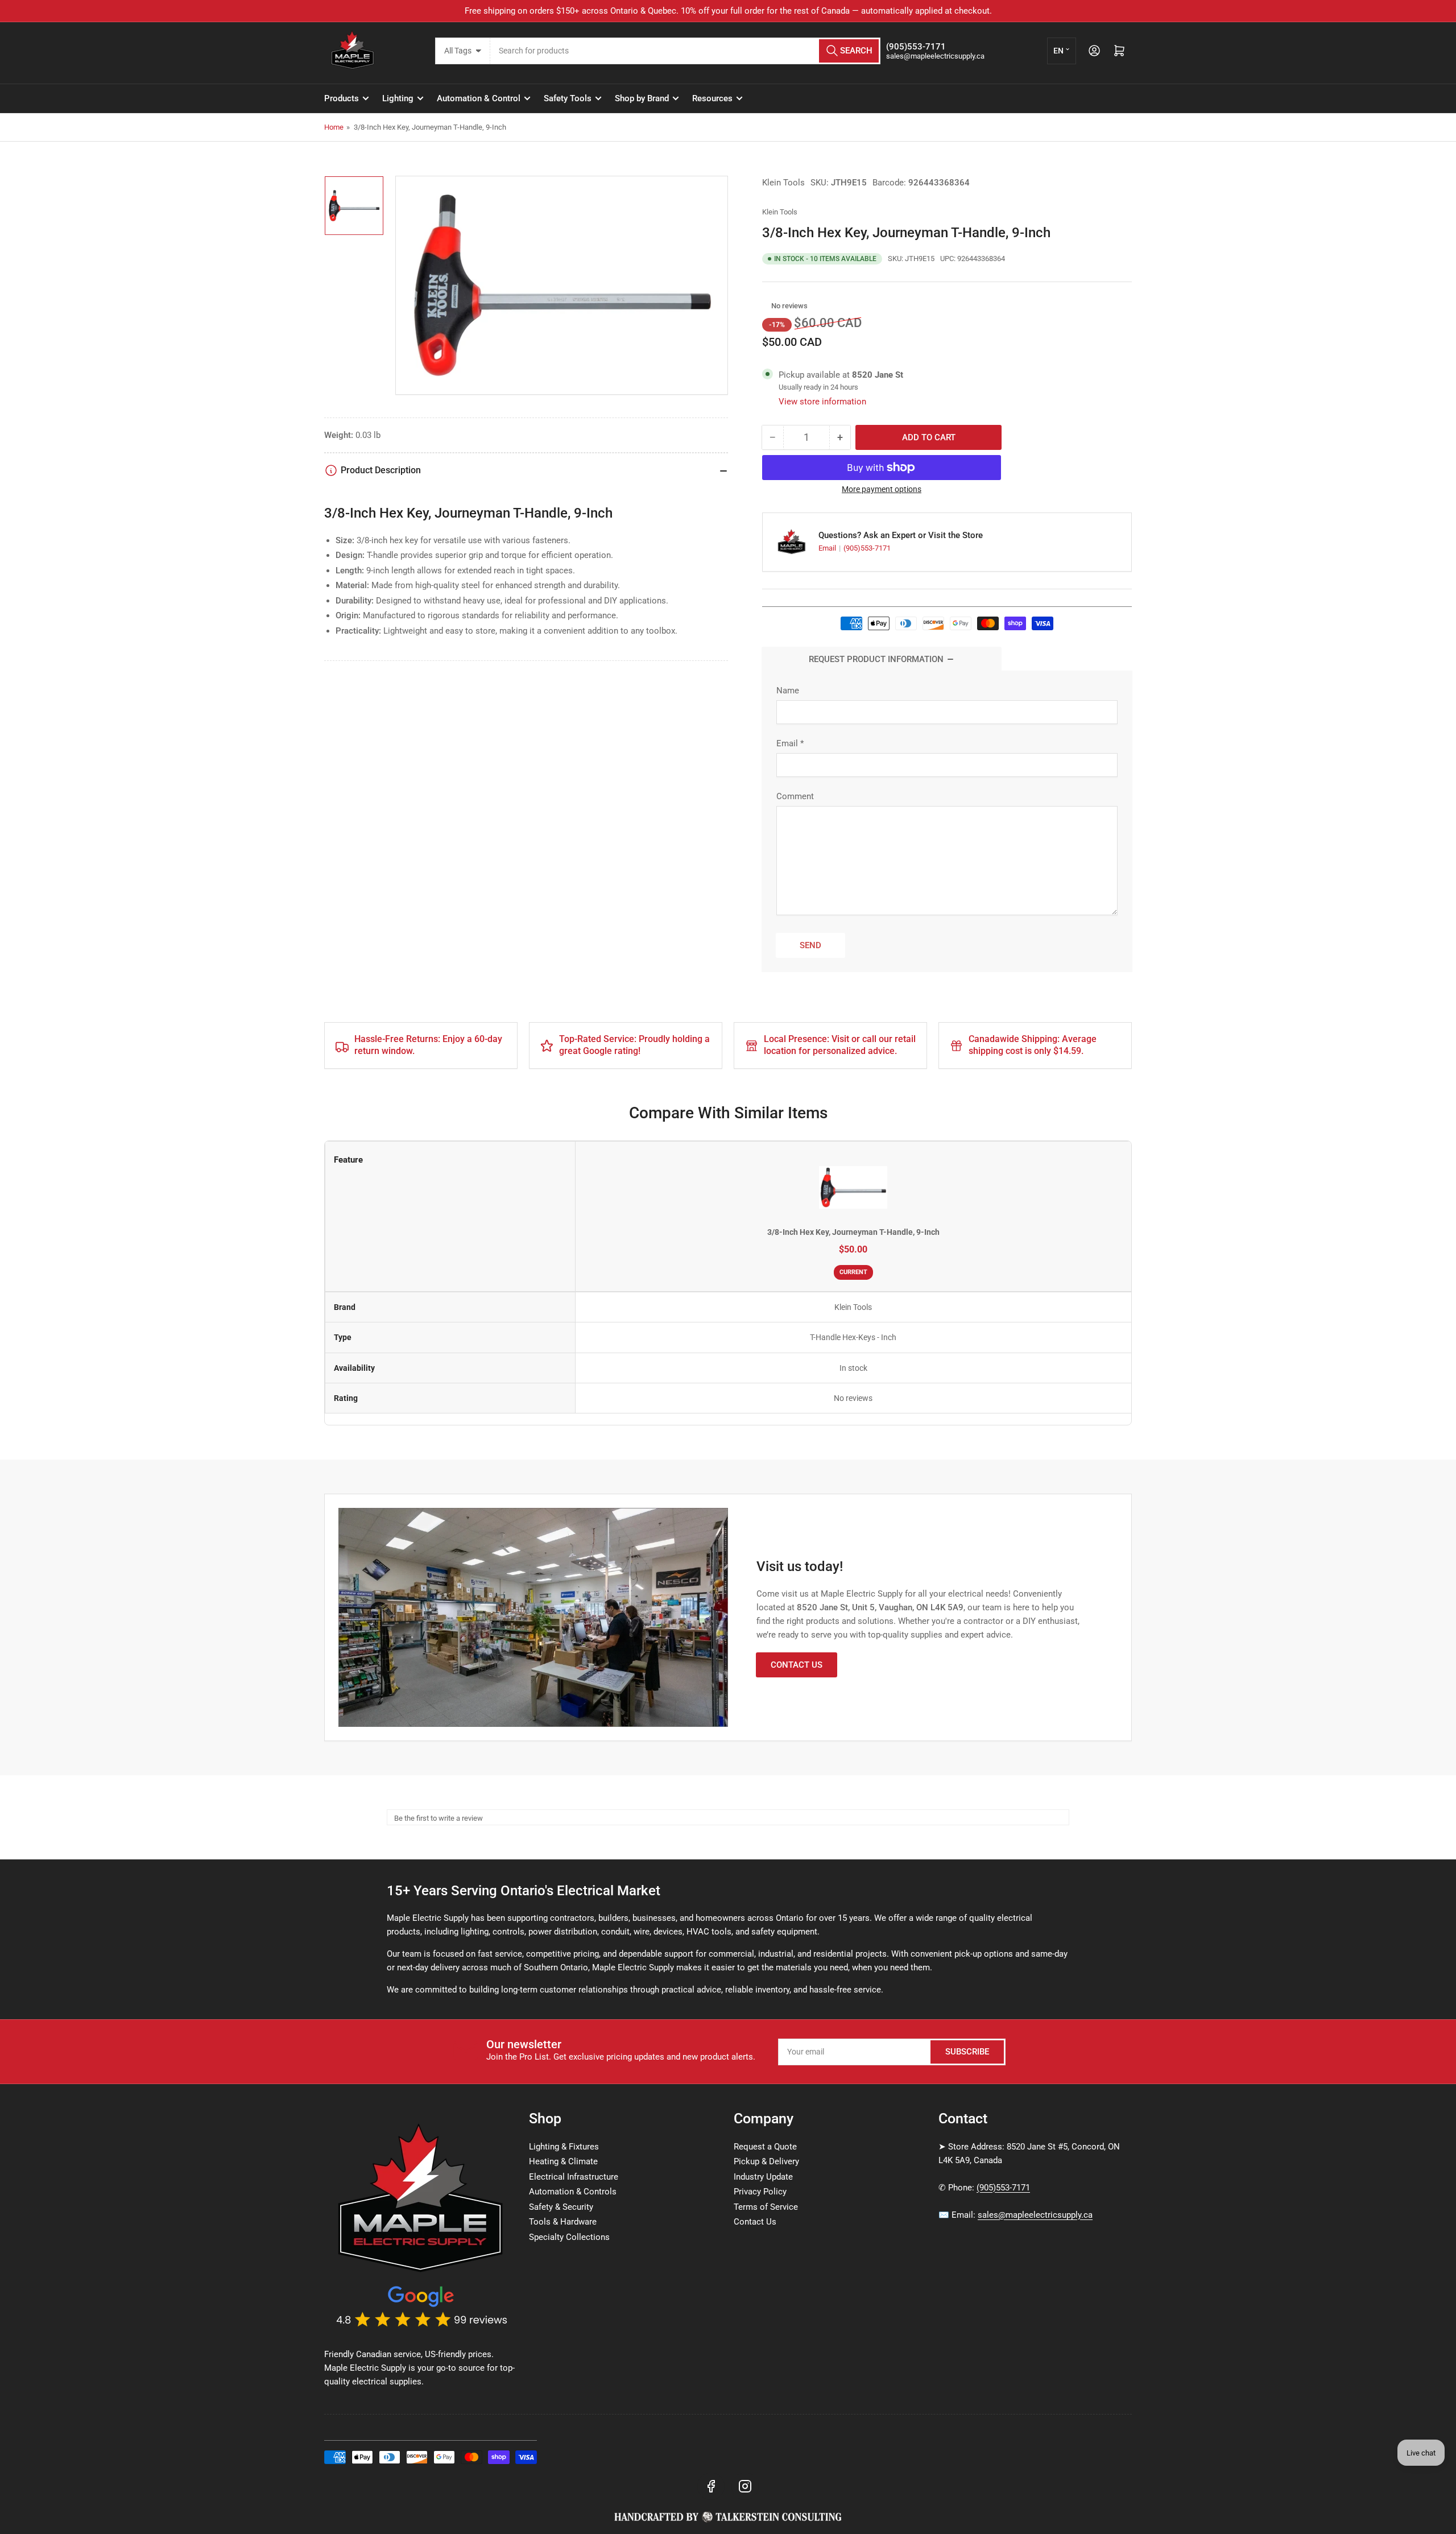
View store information (822, 402)
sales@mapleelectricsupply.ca (1035, 2215)
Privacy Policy (760, 2192)
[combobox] (686, 51)
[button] (765, 306)
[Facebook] (711, 2486)
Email (828, 548)
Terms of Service (766, 2207)
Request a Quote (765, 2147)
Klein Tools (783, 183)
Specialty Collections (569, 2237)
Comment (795, 796)
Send (810, 945)
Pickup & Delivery (766, 2161)
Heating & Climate (563, 2161)
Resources (712, 98)
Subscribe (967, 2052)
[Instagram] (745, 2486)
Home (334, 127)
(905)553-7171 (867, 548)
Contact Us (797, 1665)
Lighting (398, 98)
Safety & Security (561, 2207)
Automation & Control (479, 98)
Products (342, 98)
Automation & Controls (573, 2192)
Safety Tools (568, 98)
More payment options (882, 489)
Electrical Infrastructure (574, 2177)
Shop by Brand (642, 98)
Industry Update (763, 2177)
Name (788, 691)
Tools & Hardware (563, 2222)
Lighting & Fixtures (564, 2147)
